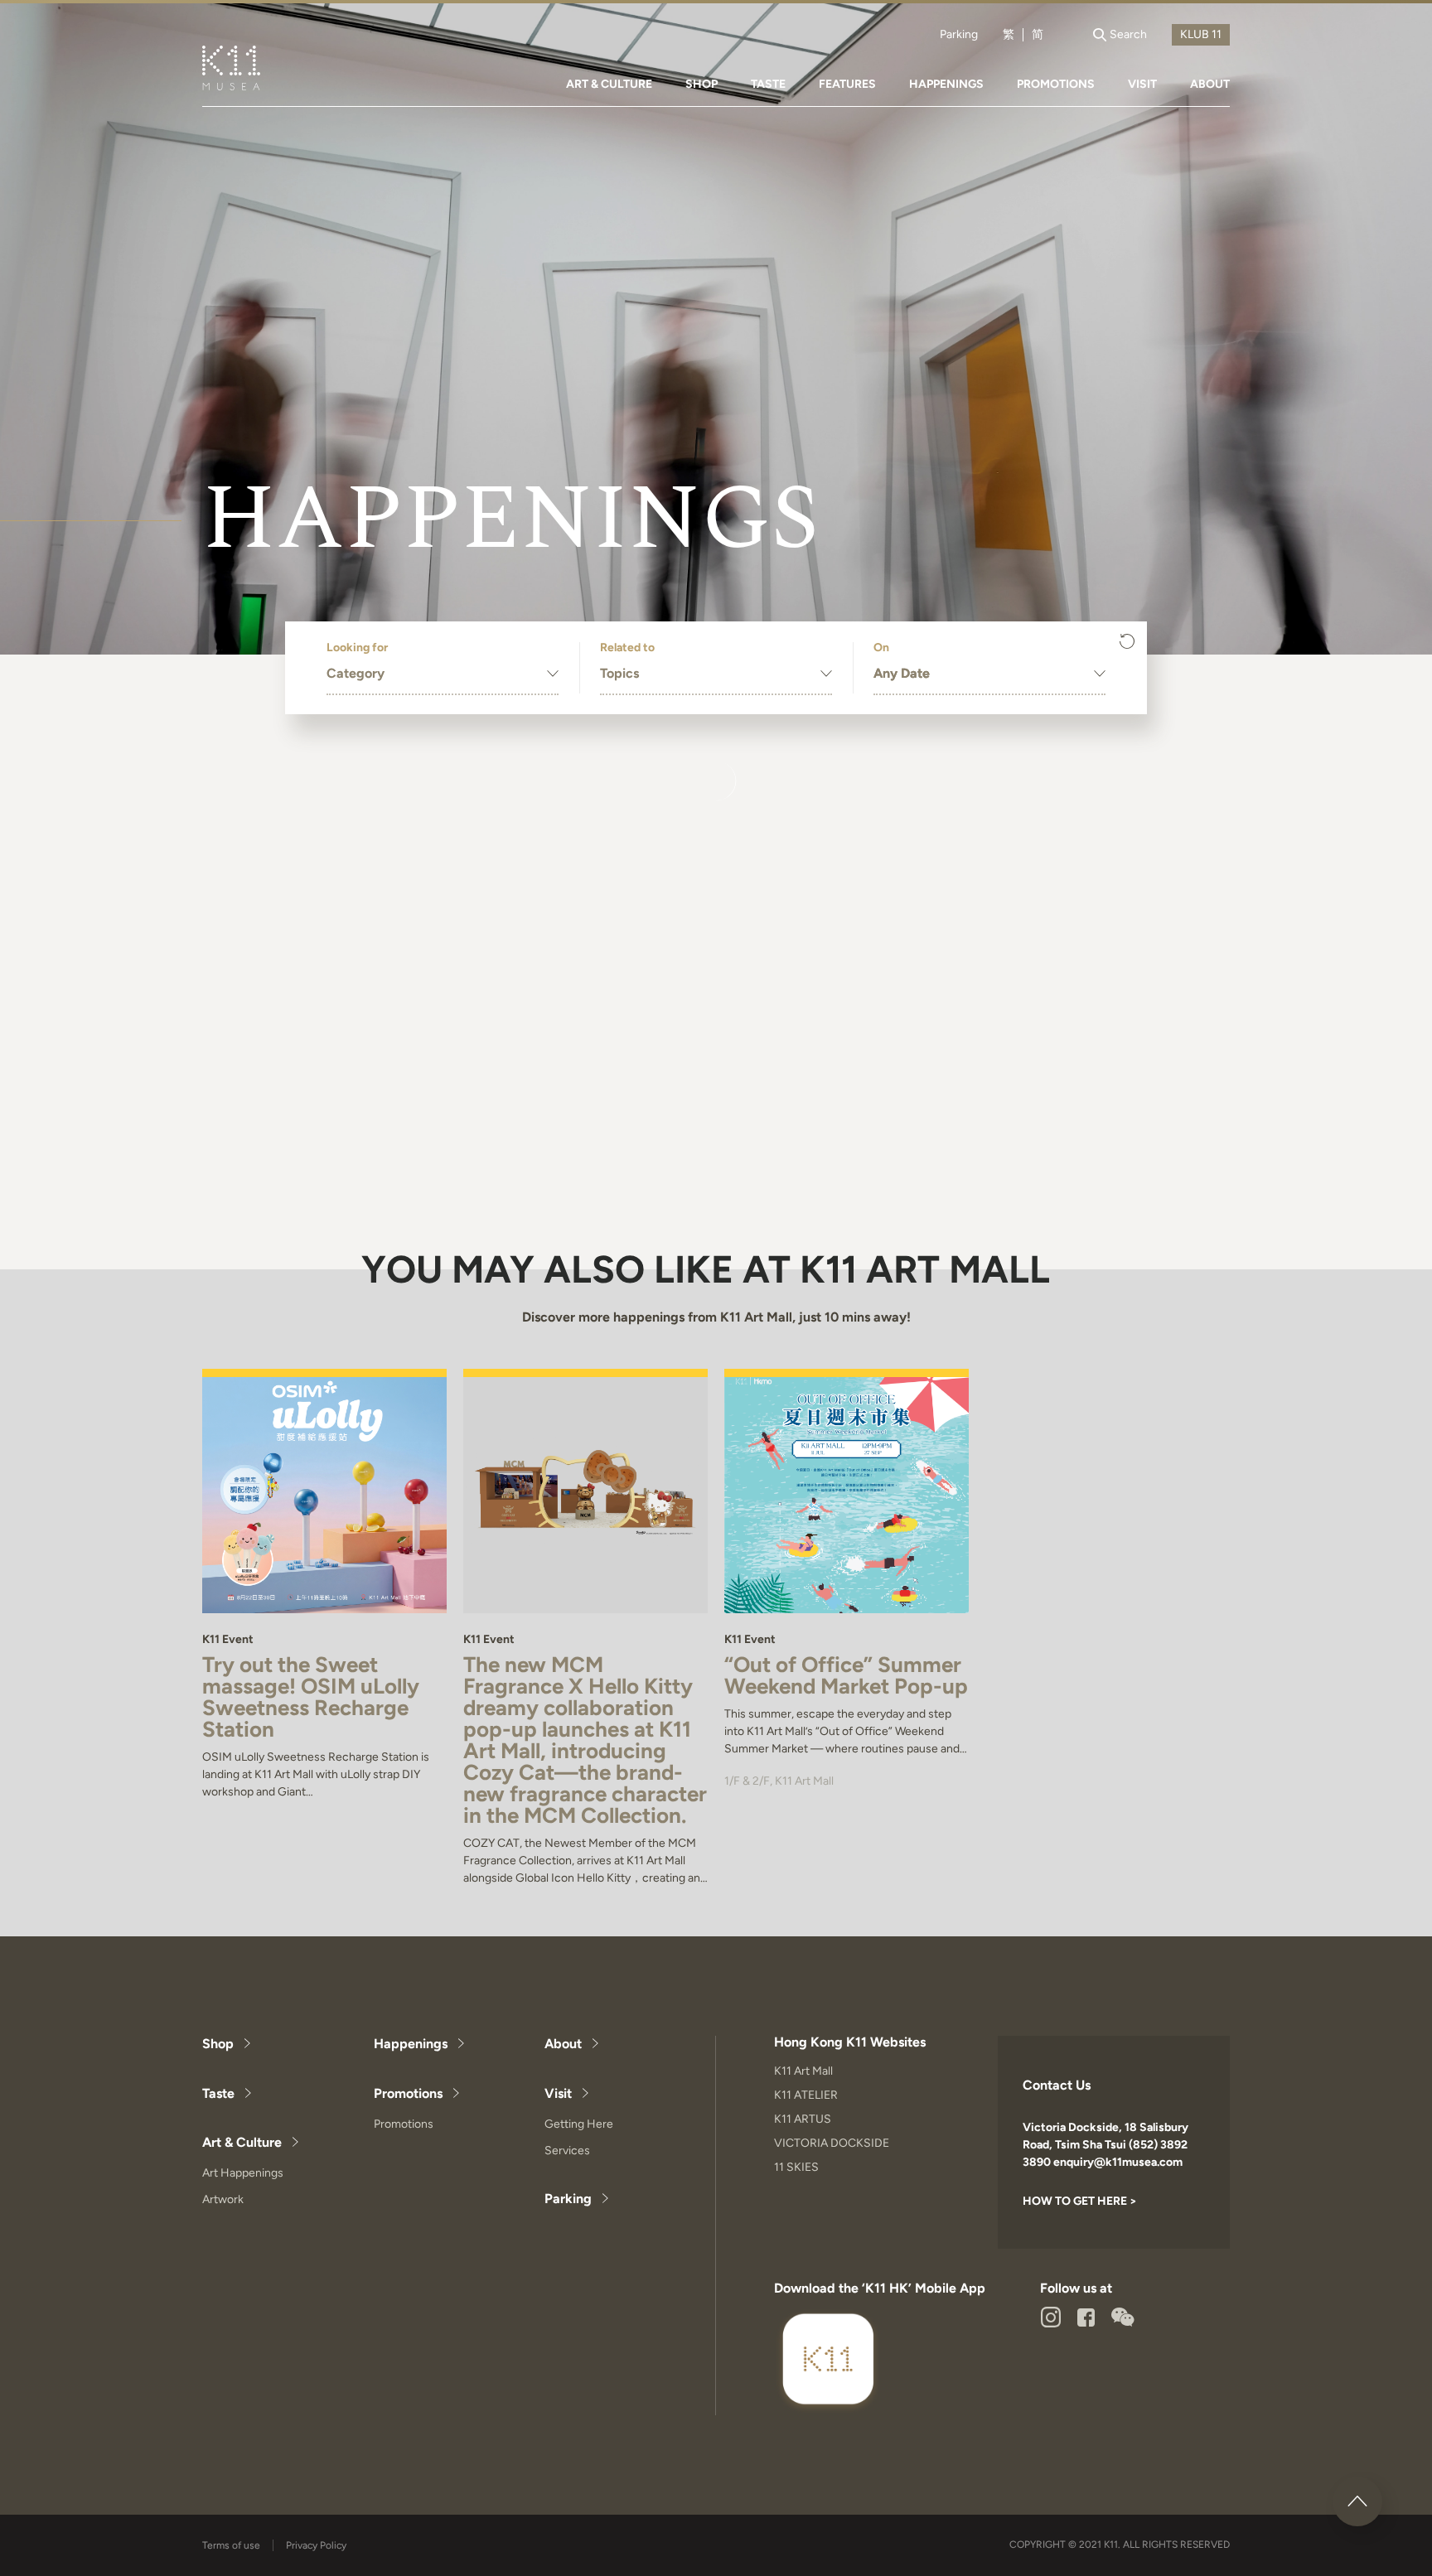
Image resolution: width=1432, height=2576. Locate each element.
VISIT (1142, 84)
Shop (218, 2044)
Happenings (411, 2044)
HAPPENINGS (946, 84)
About (563, 2044)
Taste (218, 2093)
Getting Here (579, 2124)
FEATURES (847, 84)
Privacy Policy (316, 2545)
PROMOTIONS (1056, 84)
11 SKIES (796, 2167)
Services (567, 2151)
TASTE (768, 84)
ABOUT (1210, 84)
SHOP (701, 84)
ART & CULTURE (609, 84)
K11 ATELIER (806, 2095)
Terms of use (231, 2545)
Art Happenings (243, 2173)
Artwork (223, 2199)
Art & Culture (242, 2142)
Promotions (408, 2093)
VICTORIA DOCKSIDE (832, 2143)
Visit (558, 2093)
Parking (959, 35)
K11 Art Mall (803, 2071)
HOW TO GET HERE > (1080, 2201)
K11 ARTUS (803, 2119)
